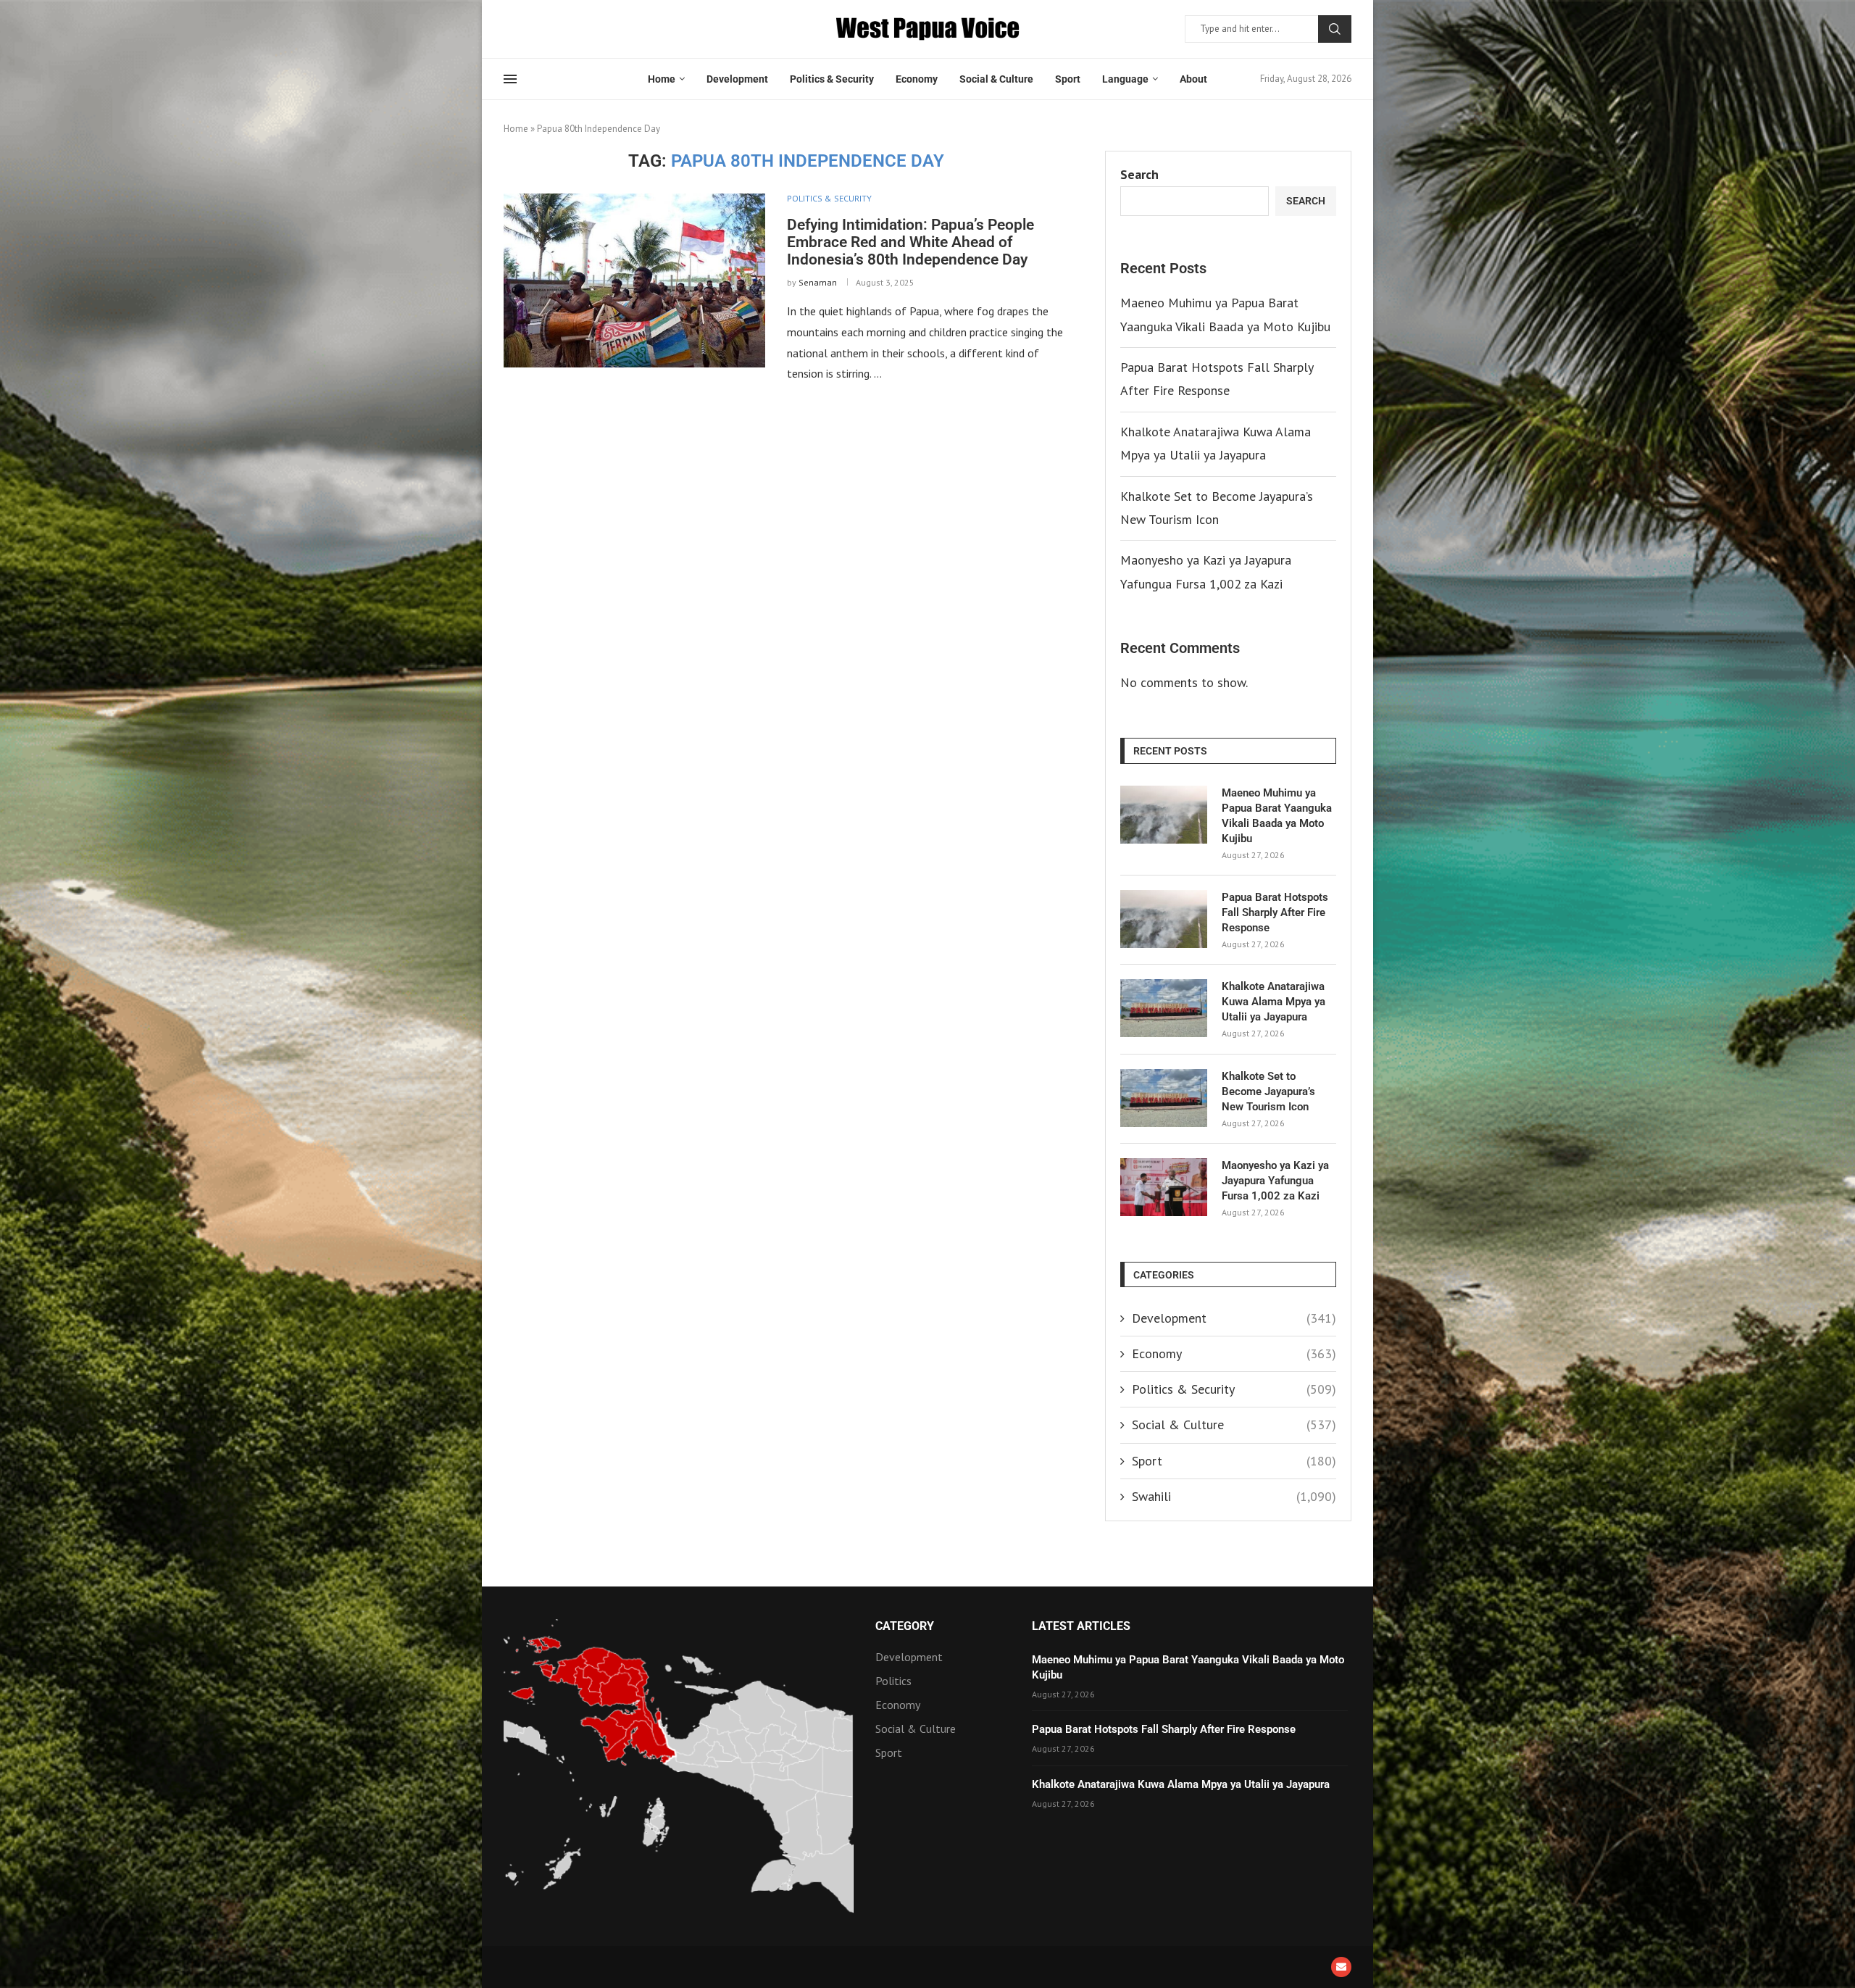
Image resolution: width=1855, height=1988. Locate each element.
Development (737, 79)
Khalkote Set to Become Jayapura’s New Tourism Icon (1268, 1091)
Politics (893, 1681)
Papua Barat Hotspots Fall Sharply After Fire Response (1275, 912)
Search (1335, 29)
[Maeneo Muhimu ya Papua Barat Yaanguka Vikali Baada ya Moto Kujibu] (1164, 815)
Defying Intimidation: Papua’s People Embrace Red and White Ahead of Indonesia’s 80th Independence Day (910, 242)
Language (1125, 79)
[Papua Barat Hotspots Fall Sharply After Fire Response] (1164, 919)
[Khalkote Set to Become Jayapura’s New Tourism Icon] (1164, 1098)
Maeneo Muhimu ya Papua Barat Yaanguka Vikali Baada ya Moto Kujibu (1277, 816)
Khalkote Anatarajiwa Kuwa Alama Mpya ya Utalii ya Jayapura (1274, 1002)
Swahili (1234, 1496)
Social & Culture (996, 79)
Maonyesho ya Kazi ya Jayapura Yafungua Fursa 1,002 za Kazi (1275, 1181)
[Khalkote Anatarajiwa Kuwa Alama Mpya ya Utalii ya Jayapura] (1164, 1008)
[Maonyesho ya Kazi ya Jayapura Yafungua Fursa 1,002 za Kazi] (1164, 1187)
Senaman (818, 282)
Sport (1068, 79)
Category (905, 1626)
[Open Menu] (510, 79)
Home (662, 79)
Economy (917, 79)
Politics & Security (832, 79)
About (1193, 79)
